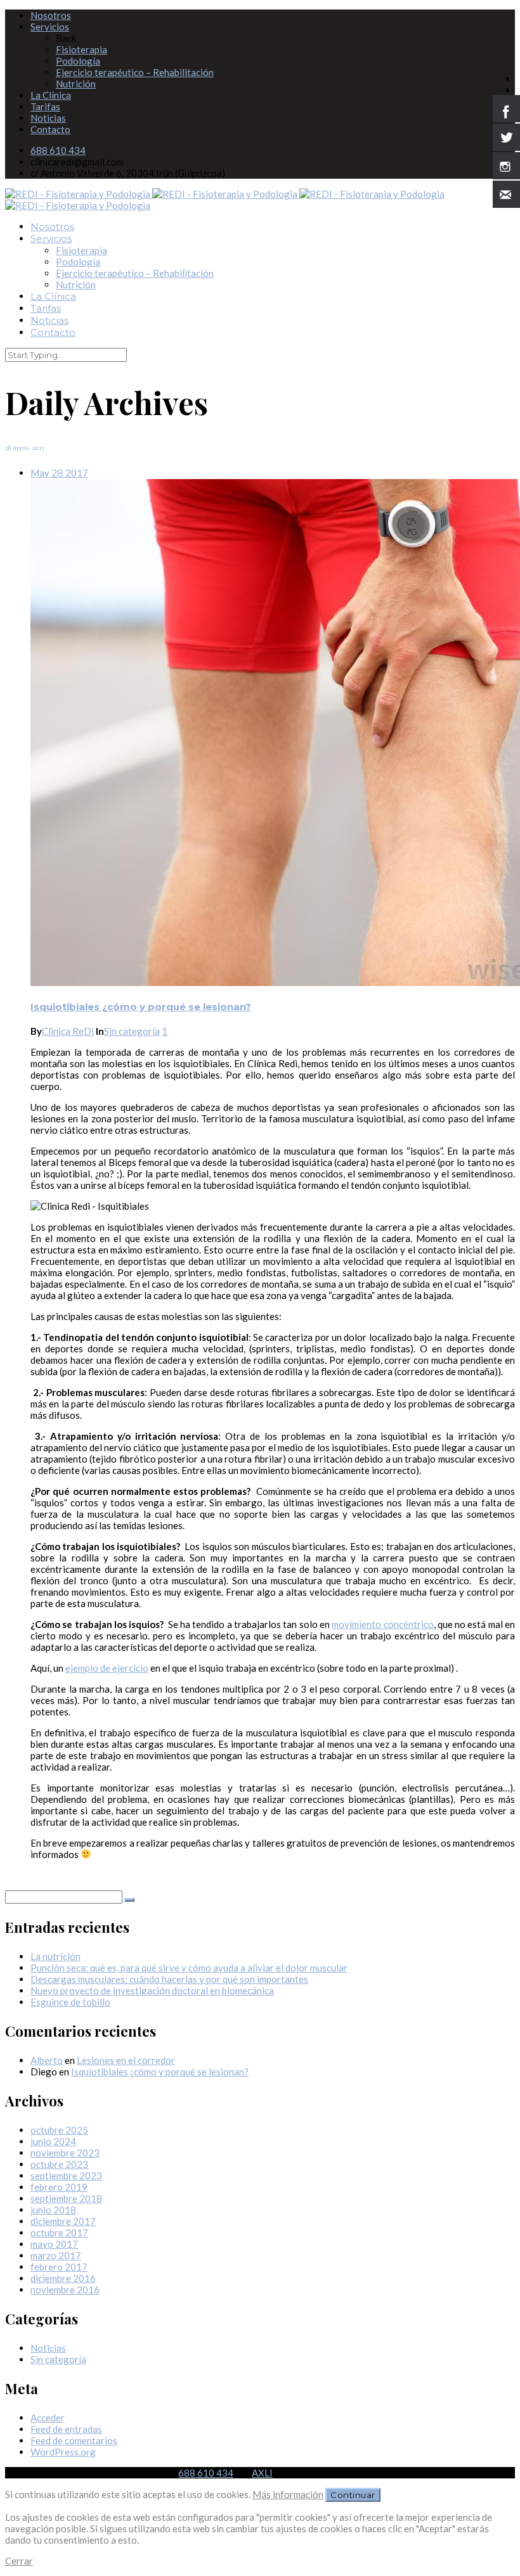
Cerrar (19, 2561)
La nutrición (55, 1956)
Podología (78, 61)
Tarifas (45, 106)
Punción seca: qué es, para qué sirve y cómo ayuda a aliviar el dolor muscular (189, 1968)
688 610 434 (58, 150)
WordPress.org (63, 2452)
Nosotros (51, 15)
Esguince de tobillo (70, 2002)
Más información (288, 2494)
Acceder (48, 2418)
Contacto (50, 129)
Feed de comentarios (74, 2440)
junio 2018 (53, 2210)
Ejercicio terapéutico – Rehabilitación (135, 72)
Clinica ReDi (68, 1031)
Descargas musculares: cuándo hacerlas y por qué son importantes (169, 1979)
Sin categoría (132, 1031)
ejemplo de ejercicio (107, 1668)
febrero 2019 (59, 2187)
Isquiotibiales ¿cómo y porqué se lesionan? (141, 1007)
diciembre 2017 (63, 2221)
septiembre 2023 (66, 2176)
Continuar (353, 2495)
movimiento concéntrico (382, 1624)
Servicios (50, 27)
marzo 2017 (56, 2255)
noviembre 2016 (65, 2290)
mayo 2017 (54, 2244)
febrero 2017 (59, 2267)
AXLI (262, 2473)
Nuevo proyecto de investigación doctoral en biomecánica (152, 1990)
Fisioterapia (81, 49)
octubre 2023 (59, 2164)
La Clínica (51, 95)
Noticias (48, 118)
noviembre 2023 (65, 2153)
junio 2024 (53, 2141)
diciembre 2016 (63, 2278)
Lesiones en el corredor (126, 2060)
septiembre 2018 (66, 2198)
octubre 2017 (59, 2233)
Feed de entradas (66, 2429)
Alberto (47, 2060)
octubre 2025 (59, 2130)
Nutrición (76, 84)
